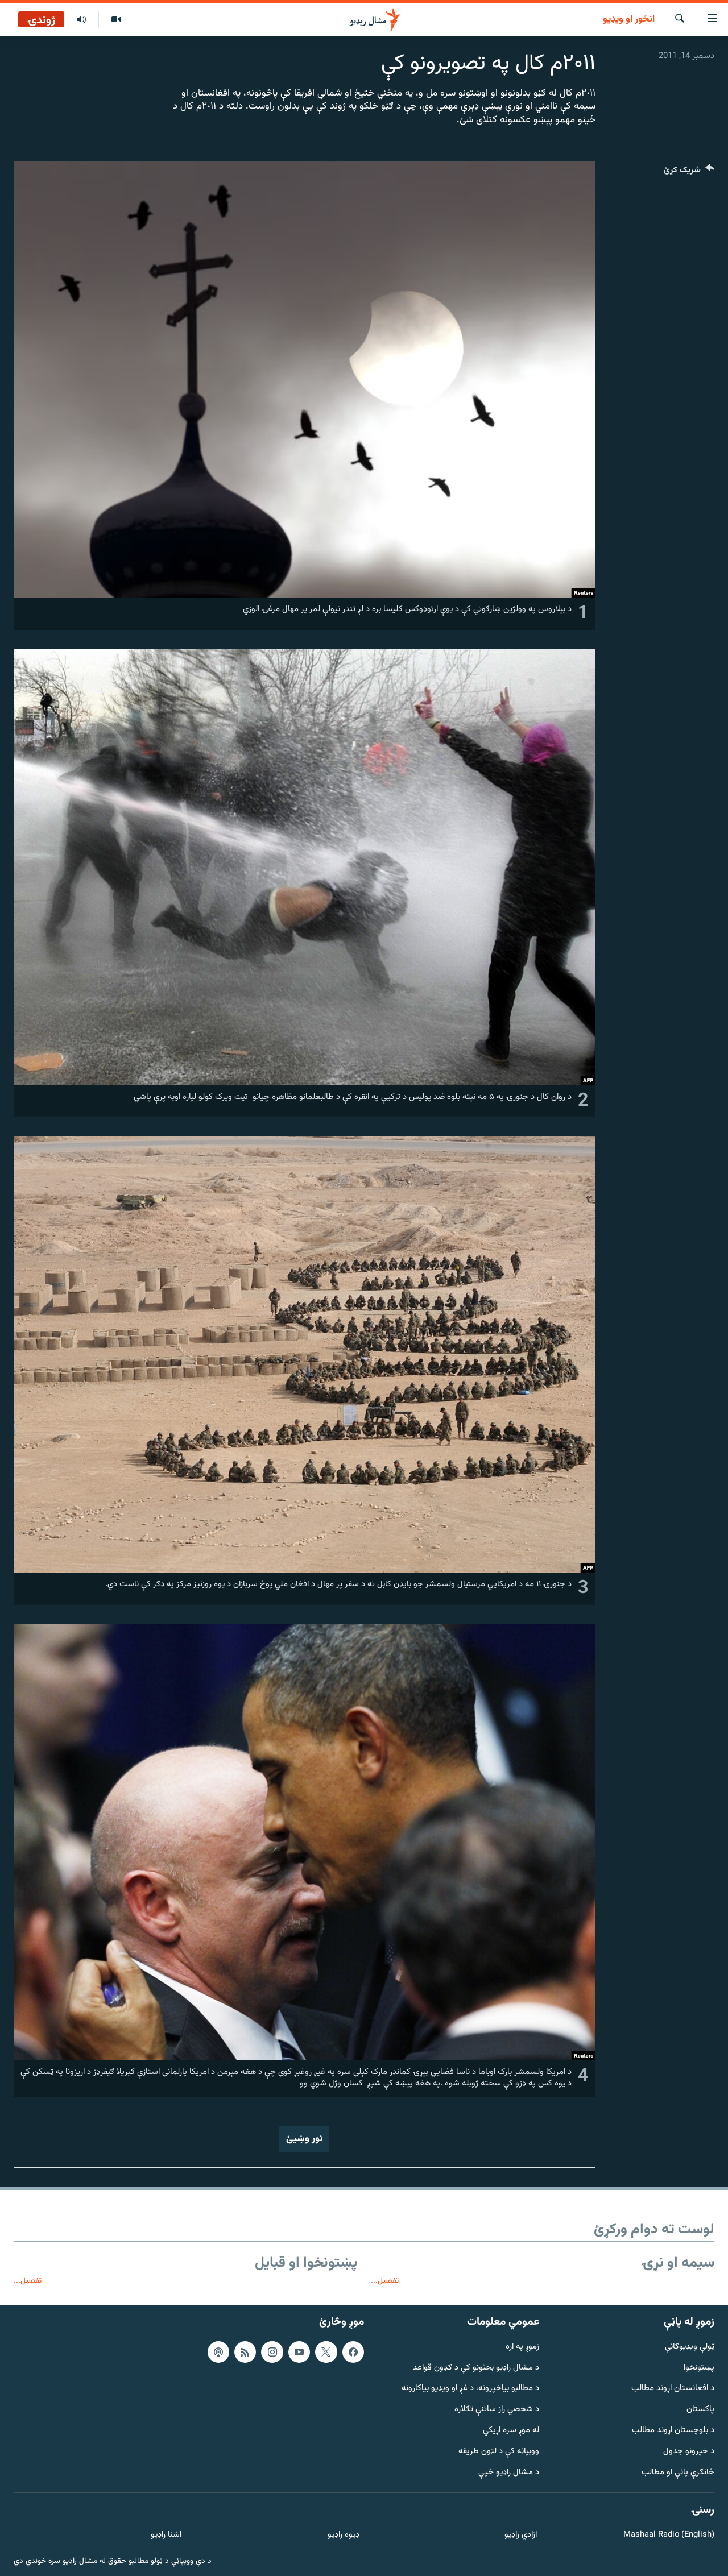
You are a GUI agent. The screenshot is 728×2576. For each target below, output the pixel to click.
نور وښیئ (304, 2139)
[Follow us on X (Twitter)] (326, 2352)
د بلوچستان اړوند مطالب (673, 2431)
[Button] (689, 173)
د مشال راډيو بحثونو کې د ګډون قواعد (476, 2368)
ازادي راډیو (521, 2535)
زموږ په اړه (522, 2347)
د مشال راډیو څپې (509, 2473)
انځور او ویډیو (629, 20)
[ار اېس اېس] (245, 2352)
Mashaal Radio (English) (669, 2535)
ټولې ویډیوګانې (690, 2347)
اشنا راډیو (166, 2535)
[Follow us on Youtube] (299, 2352)
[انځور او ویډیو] (116, 20)
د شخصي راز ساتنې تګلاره (497, 2410)
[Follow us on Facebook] (353, 2352)
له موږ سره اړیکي (511, 2431)
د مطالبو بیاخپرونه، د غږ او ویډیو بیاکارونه (470, 2389)
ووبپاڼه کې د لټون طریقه (499, 2452)
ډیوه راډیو (343, 2535)
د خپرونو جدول (689, 2452)
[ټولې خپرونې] (81, 20)
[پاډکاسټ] (218, 2352)
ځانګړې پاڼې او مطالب (678, 2473)
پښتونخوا (699, 2368)
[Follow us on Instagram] (272, 2352)
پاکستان (700, 2410)
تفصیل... (385, 2281)
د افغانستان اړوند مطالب (673, 2389)
